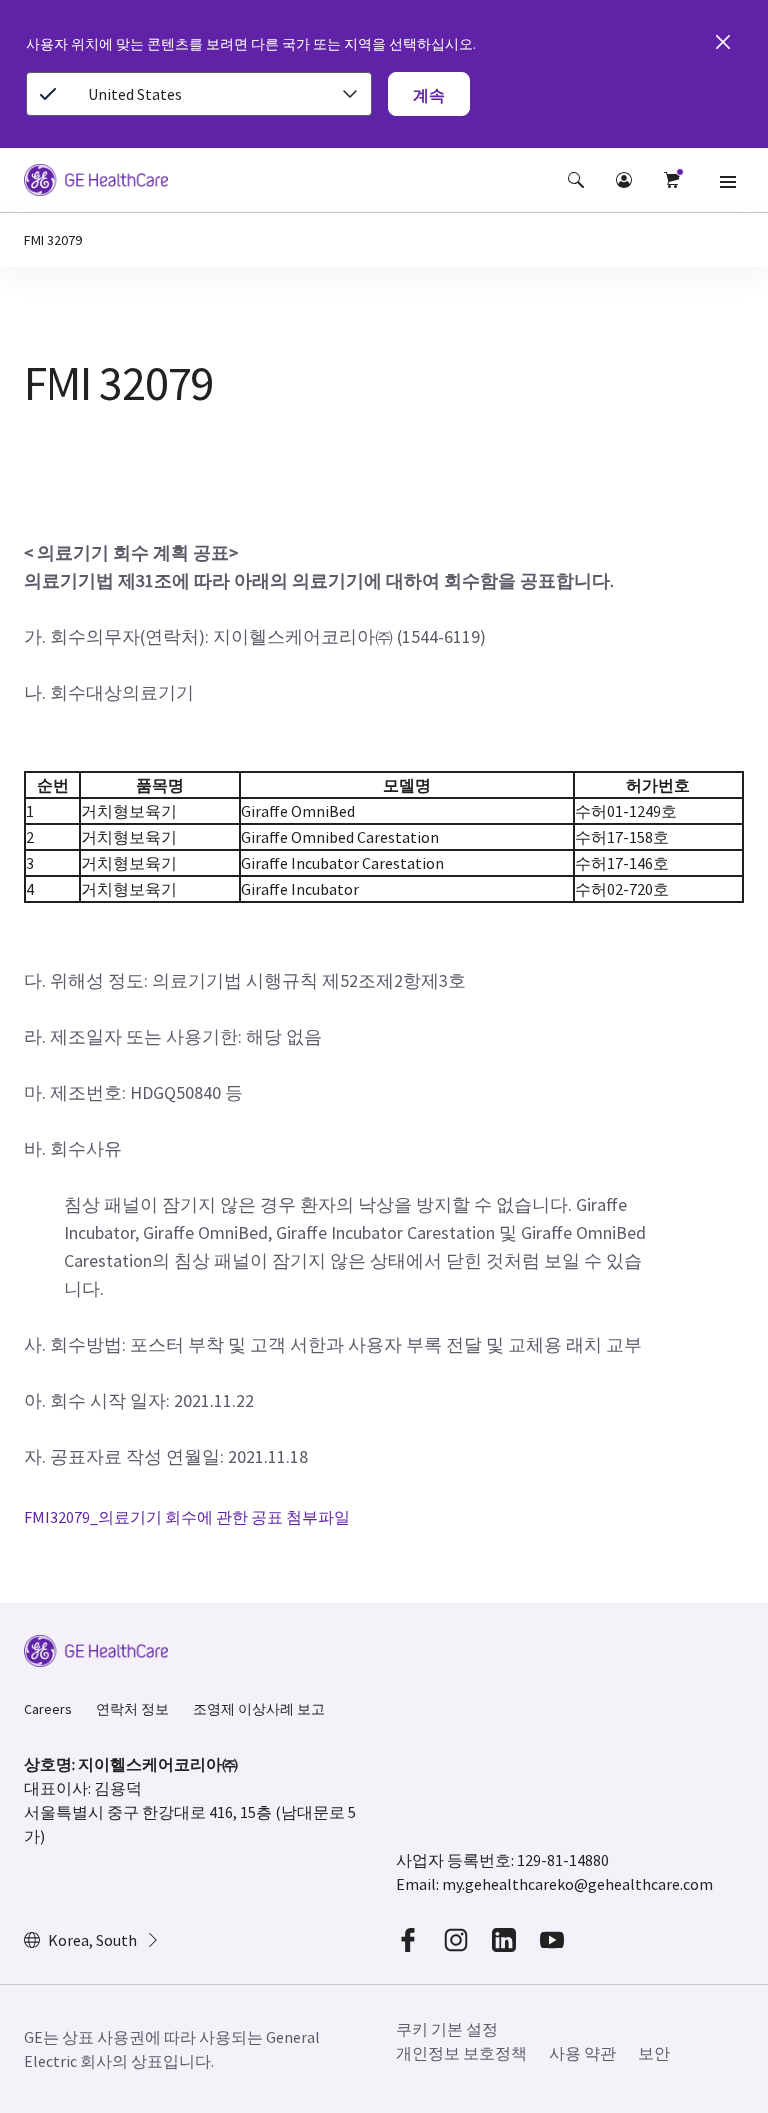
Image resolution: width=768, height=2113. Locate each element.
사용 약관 (582, 2053)
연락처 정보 (132, 1709)
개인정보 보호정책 (461, 2053)
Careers (48, 1709)
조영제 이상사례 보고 (259, 1709)
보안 (654, 2053)
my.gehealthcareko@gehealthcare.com (577, 1884)
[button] (576, 180)
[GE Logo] (96, 183)
